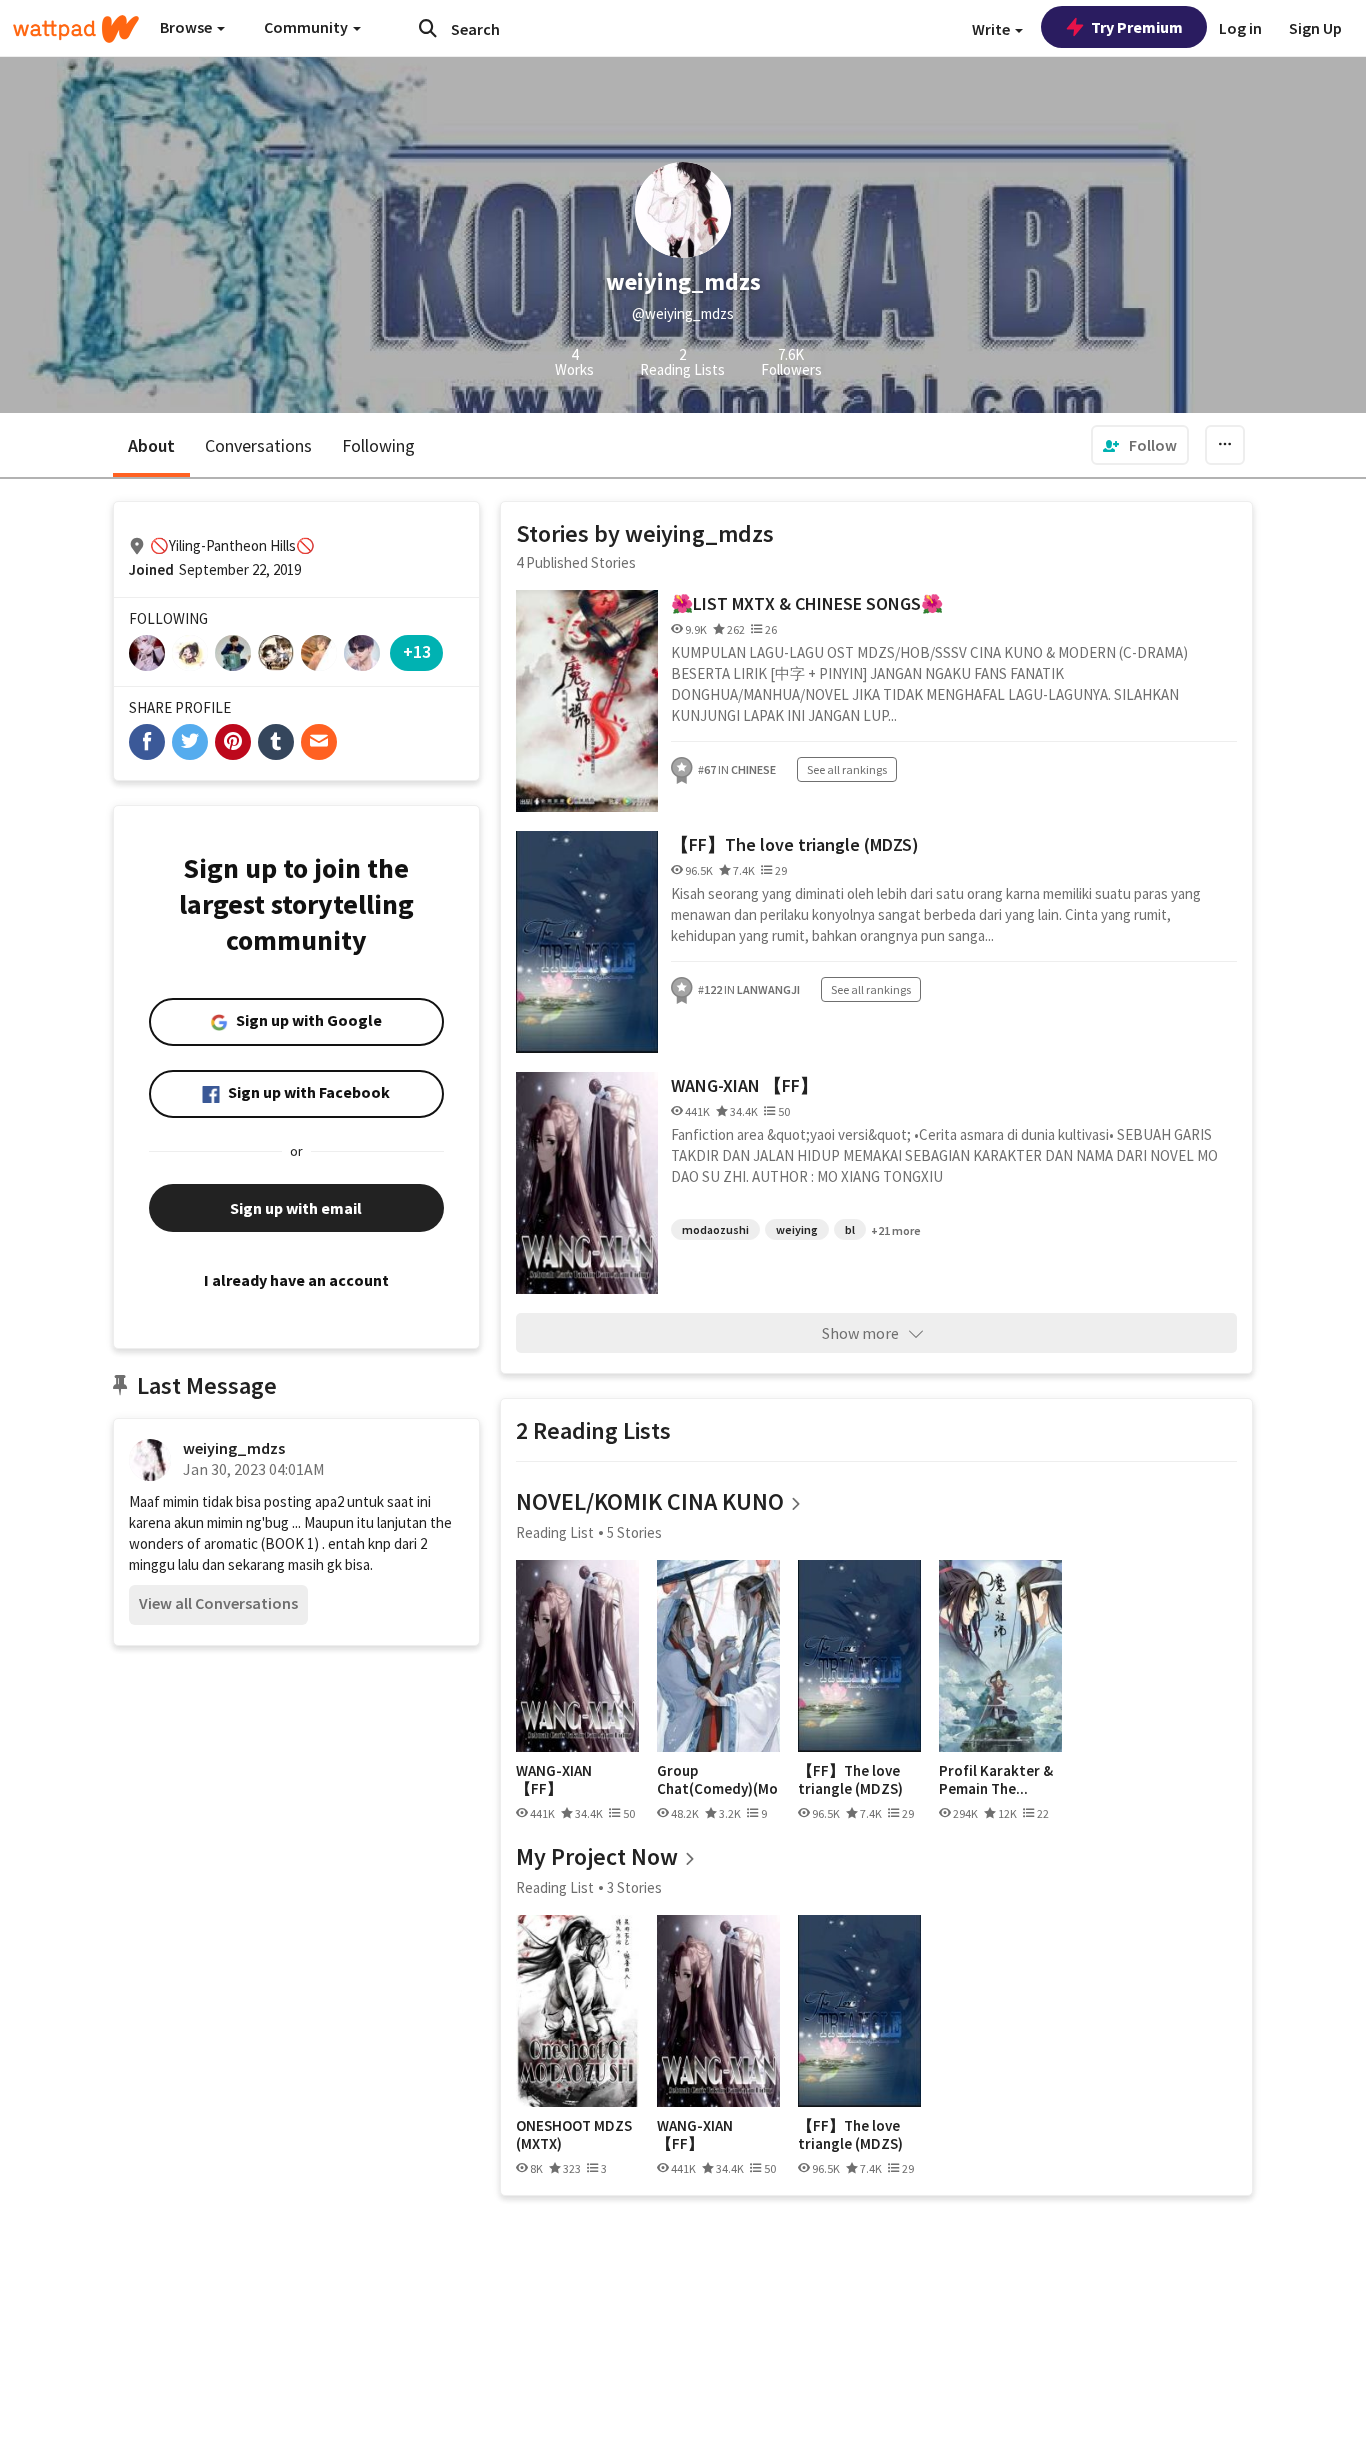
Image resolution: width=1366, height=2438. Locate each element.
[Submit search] (428, 28)
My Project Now (597, 1856)
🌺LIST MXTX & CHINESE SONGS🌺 (807, 603)
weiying (797, 1229)
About (151, 445)
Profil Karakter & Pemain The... (996, 1779)
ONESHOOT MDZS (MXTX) (574, 2134)
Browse (187, 27)
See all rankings (847, 769)
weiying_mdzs (234, 1448)
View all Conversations (218, 1603)
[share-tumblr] (276, 742)
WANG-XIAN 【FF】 (744, 1085)
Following (378, 445)
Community (307, 27)
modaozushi (715, 1229)
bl (850, 1229)
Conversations (258, 445)
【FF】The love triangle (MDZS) (795, 844)
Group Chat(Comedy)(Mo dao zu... (717, 1779)
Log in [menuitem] (1240, 28)
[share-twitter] (190, 742)
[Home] (76, 29)
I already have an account (296, 1280)
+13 (417, 651)
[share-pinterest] (233, 742)
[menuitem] (1140, 445)
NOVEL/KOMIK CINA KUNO (650, 1501)
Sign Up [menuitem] (1315, 28)
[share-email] (319, 742)
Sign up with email (296, 1208)
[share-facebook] (147, 742)
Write (992, 29)
